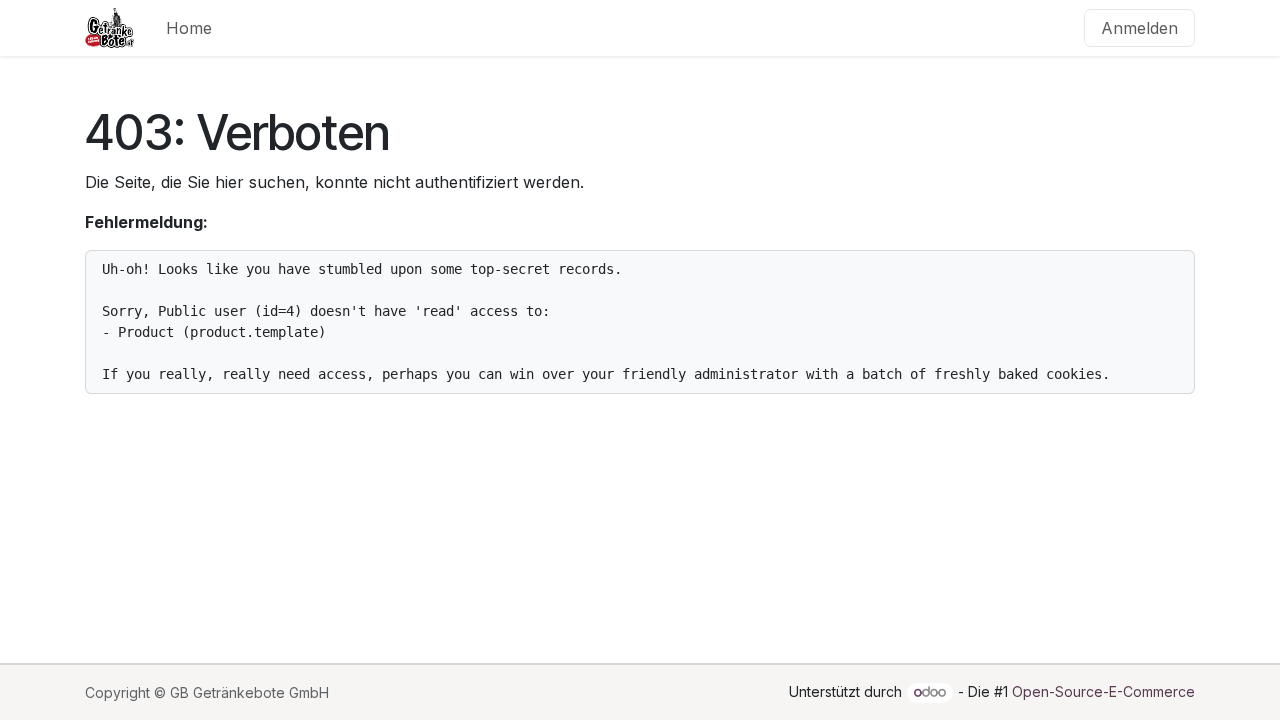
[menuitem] (189, 28)
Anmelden (1139, 28)
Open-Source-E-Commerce (1103, 691)
